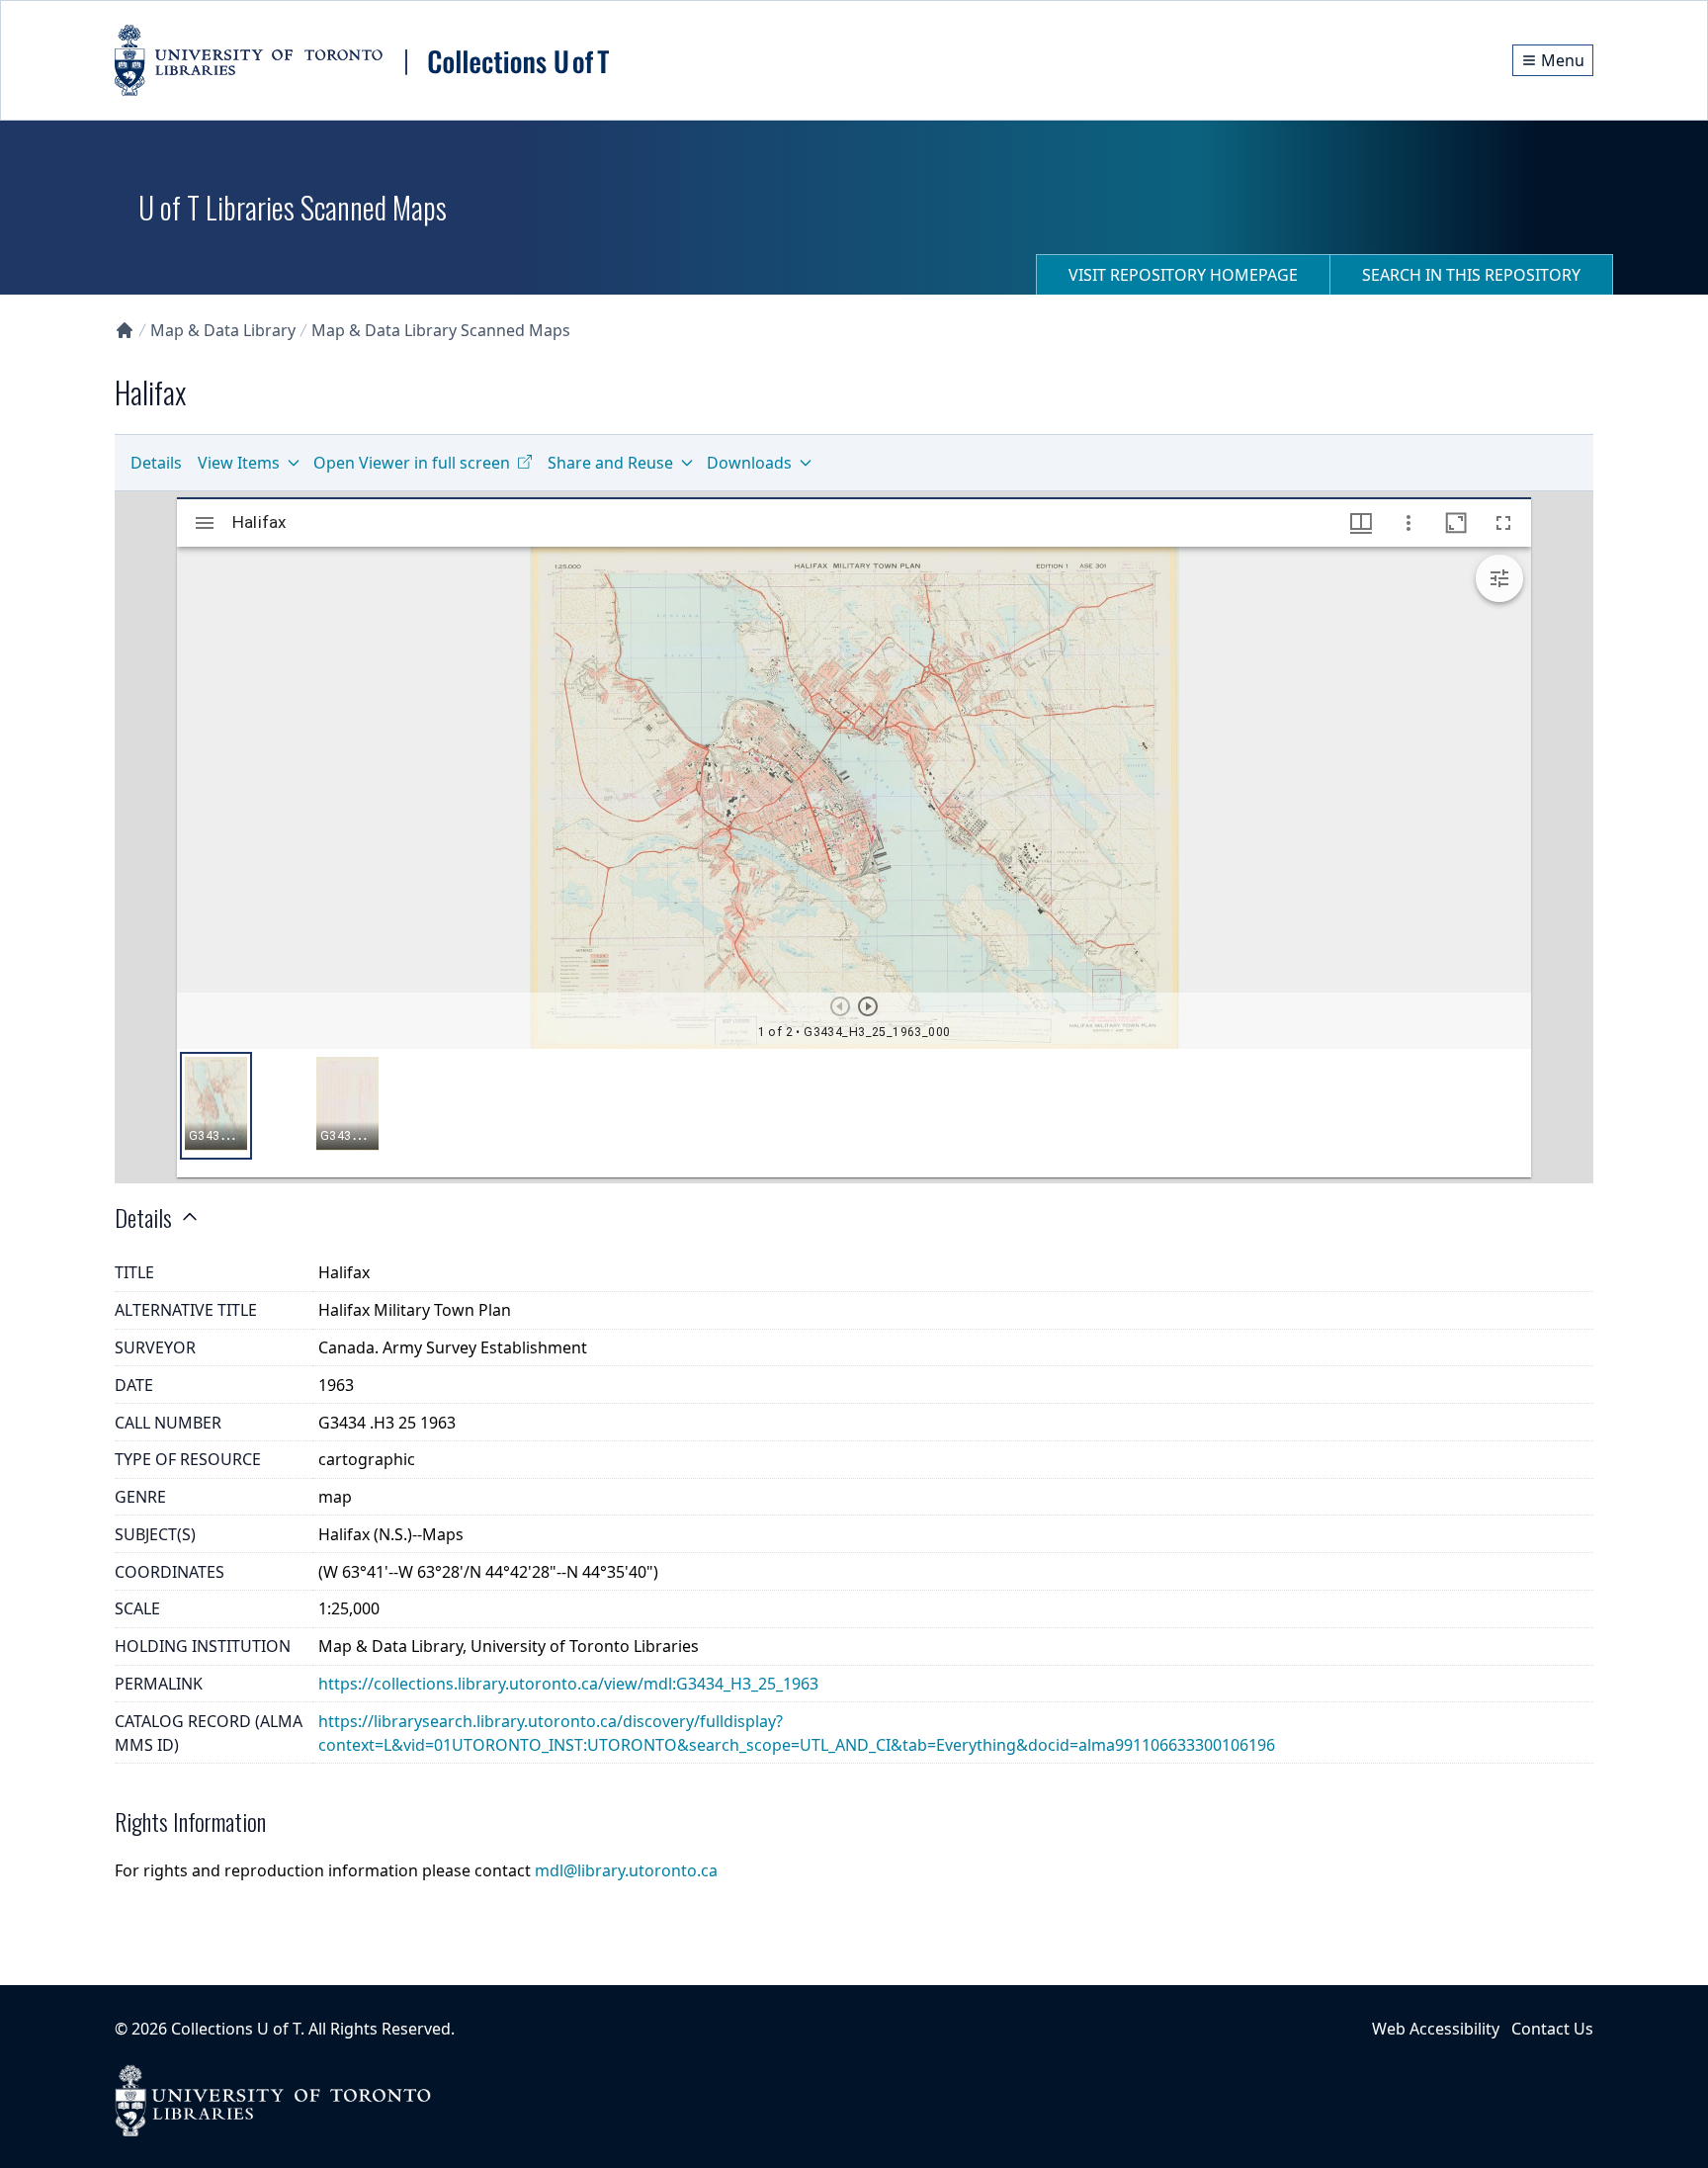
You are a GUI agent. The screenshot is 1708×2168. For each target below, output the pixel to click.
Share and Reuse (610, 463)
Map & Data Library (223, 330)
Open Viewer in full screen (412, 463)
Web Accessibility (1436, 2029)
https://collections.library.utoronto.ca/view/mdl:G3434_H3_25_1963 (568, 1684)
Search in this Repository (1471, 275)
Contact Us (1552, 2029)
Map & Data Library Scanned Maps (441, 330)
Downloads (749, 463)
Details (156, 463)
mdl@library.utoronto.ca (626, 1870)
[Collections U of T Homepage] (125, 330)
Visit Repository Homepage (1183, 275)
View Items (239, 463)
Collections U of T (236, 2029)
